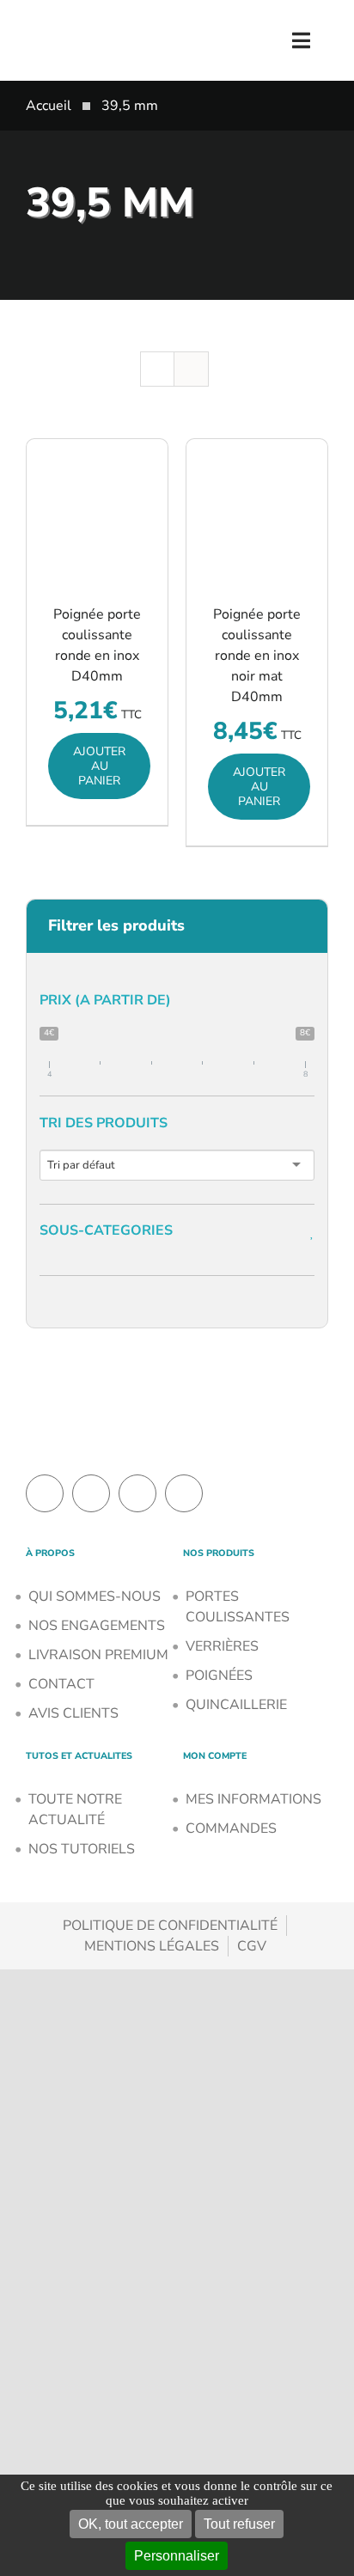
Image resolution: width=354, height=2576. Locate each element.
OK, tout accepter (131, 2524)
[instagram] (137, 1493)
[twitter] (91, 1493)
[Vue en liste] (191, 369)
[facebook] (45, 1493)
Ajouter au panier (99, 766)
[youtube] (184, 1493)
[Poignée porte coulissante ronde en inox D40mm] (97, 510)
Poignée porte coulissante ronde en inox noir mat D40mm (257, 656)
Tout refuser (239, 2524)
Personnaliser (177, 2556)
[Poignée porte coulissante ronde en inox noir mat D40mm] (257, 510)
